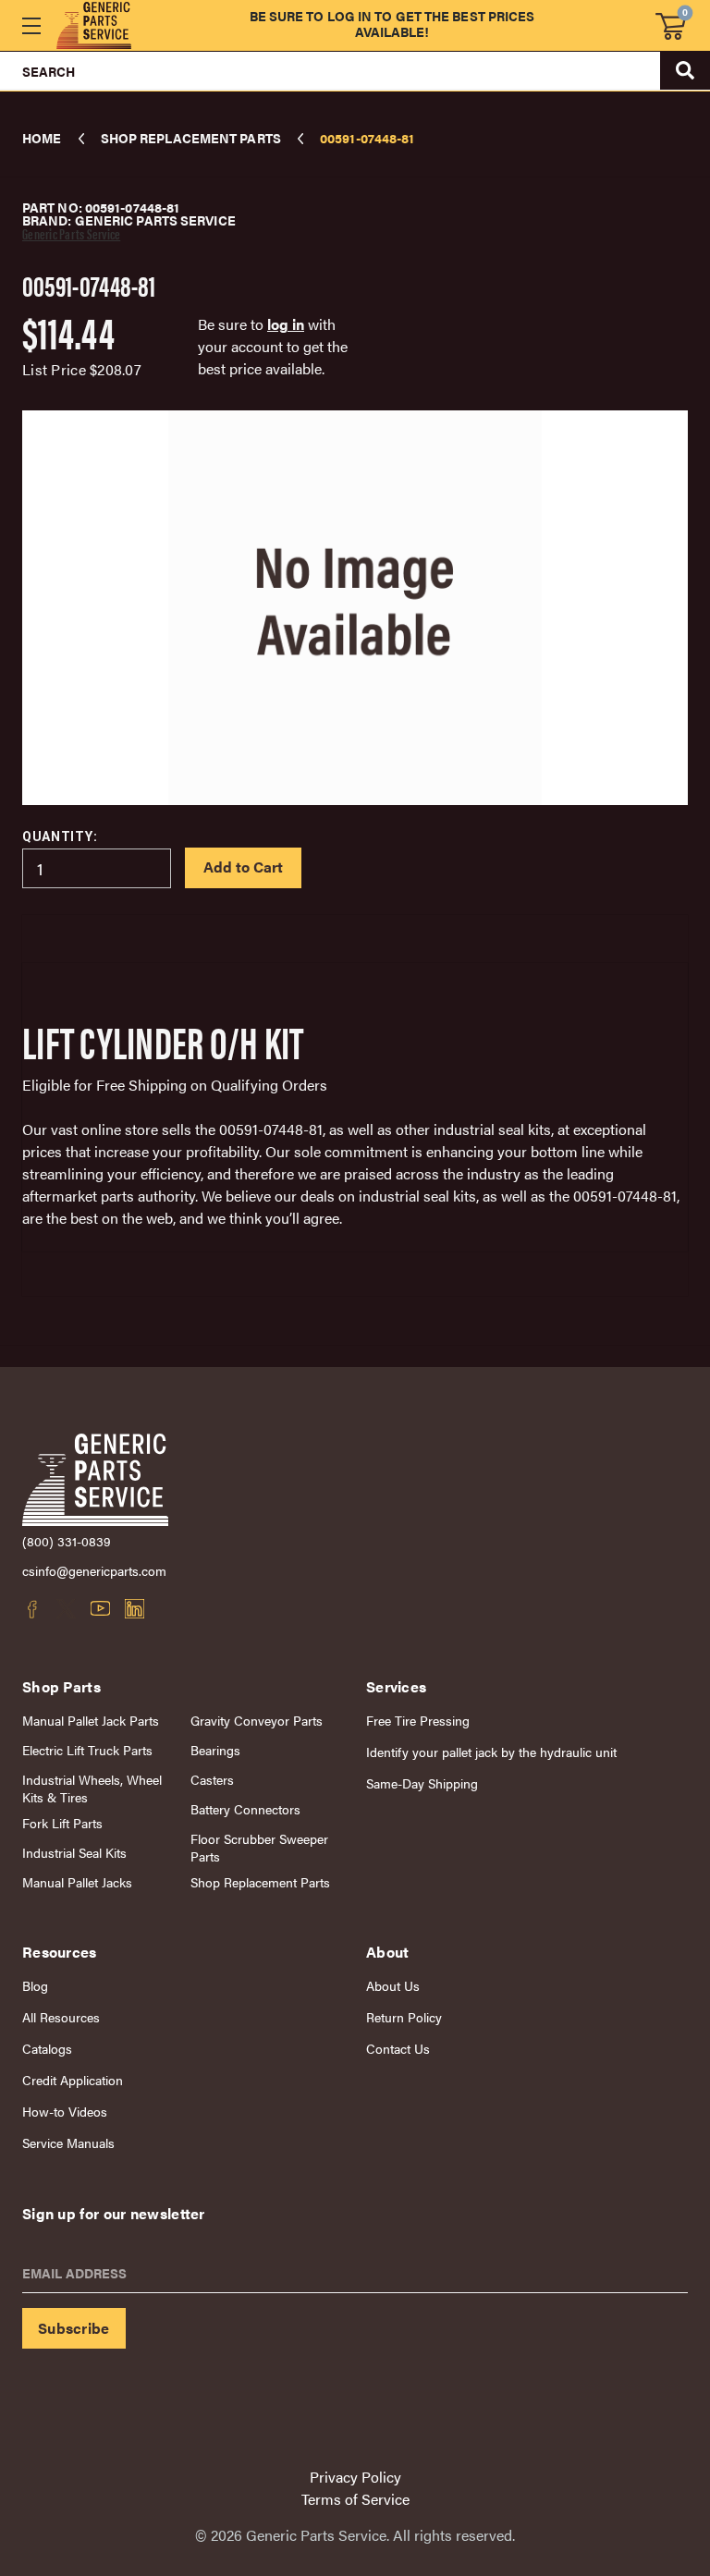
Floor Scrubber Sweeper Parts (259, 1848)
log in (286, 324)
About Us (393, 1986)
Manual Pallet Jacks (77, 1882)
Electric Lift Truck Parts (87, 1750)
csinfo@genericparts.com (94, 1571)
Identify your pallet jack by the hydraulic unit (491, 1752)
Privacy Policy (355, 2477)
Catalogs (47, 2049)
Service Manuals (68, 2143)
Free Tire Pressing (418, 1721)
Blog (35, 1986)
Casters (212, 1780)
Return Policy (404, 2017)
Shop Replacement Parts (260, 1882)
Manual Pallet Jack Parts (91, 1721)
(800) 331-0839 (67, 1541)
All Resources (61, 2017)
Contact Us (398, 2049)
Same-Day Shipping (422, 1783)
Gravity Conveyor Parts (257, 1721)
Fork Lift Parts (62, 1823)
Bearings (215, 1750)
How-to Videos (65, 2112)
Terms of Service (355, 2499)
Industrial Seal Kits (74, 1853)
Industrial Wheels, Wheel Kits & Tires (92, 1789)
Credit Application (73, 2080)
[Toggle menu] (31, 25)
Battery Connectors (245, 1809)
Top (654, 2295)
